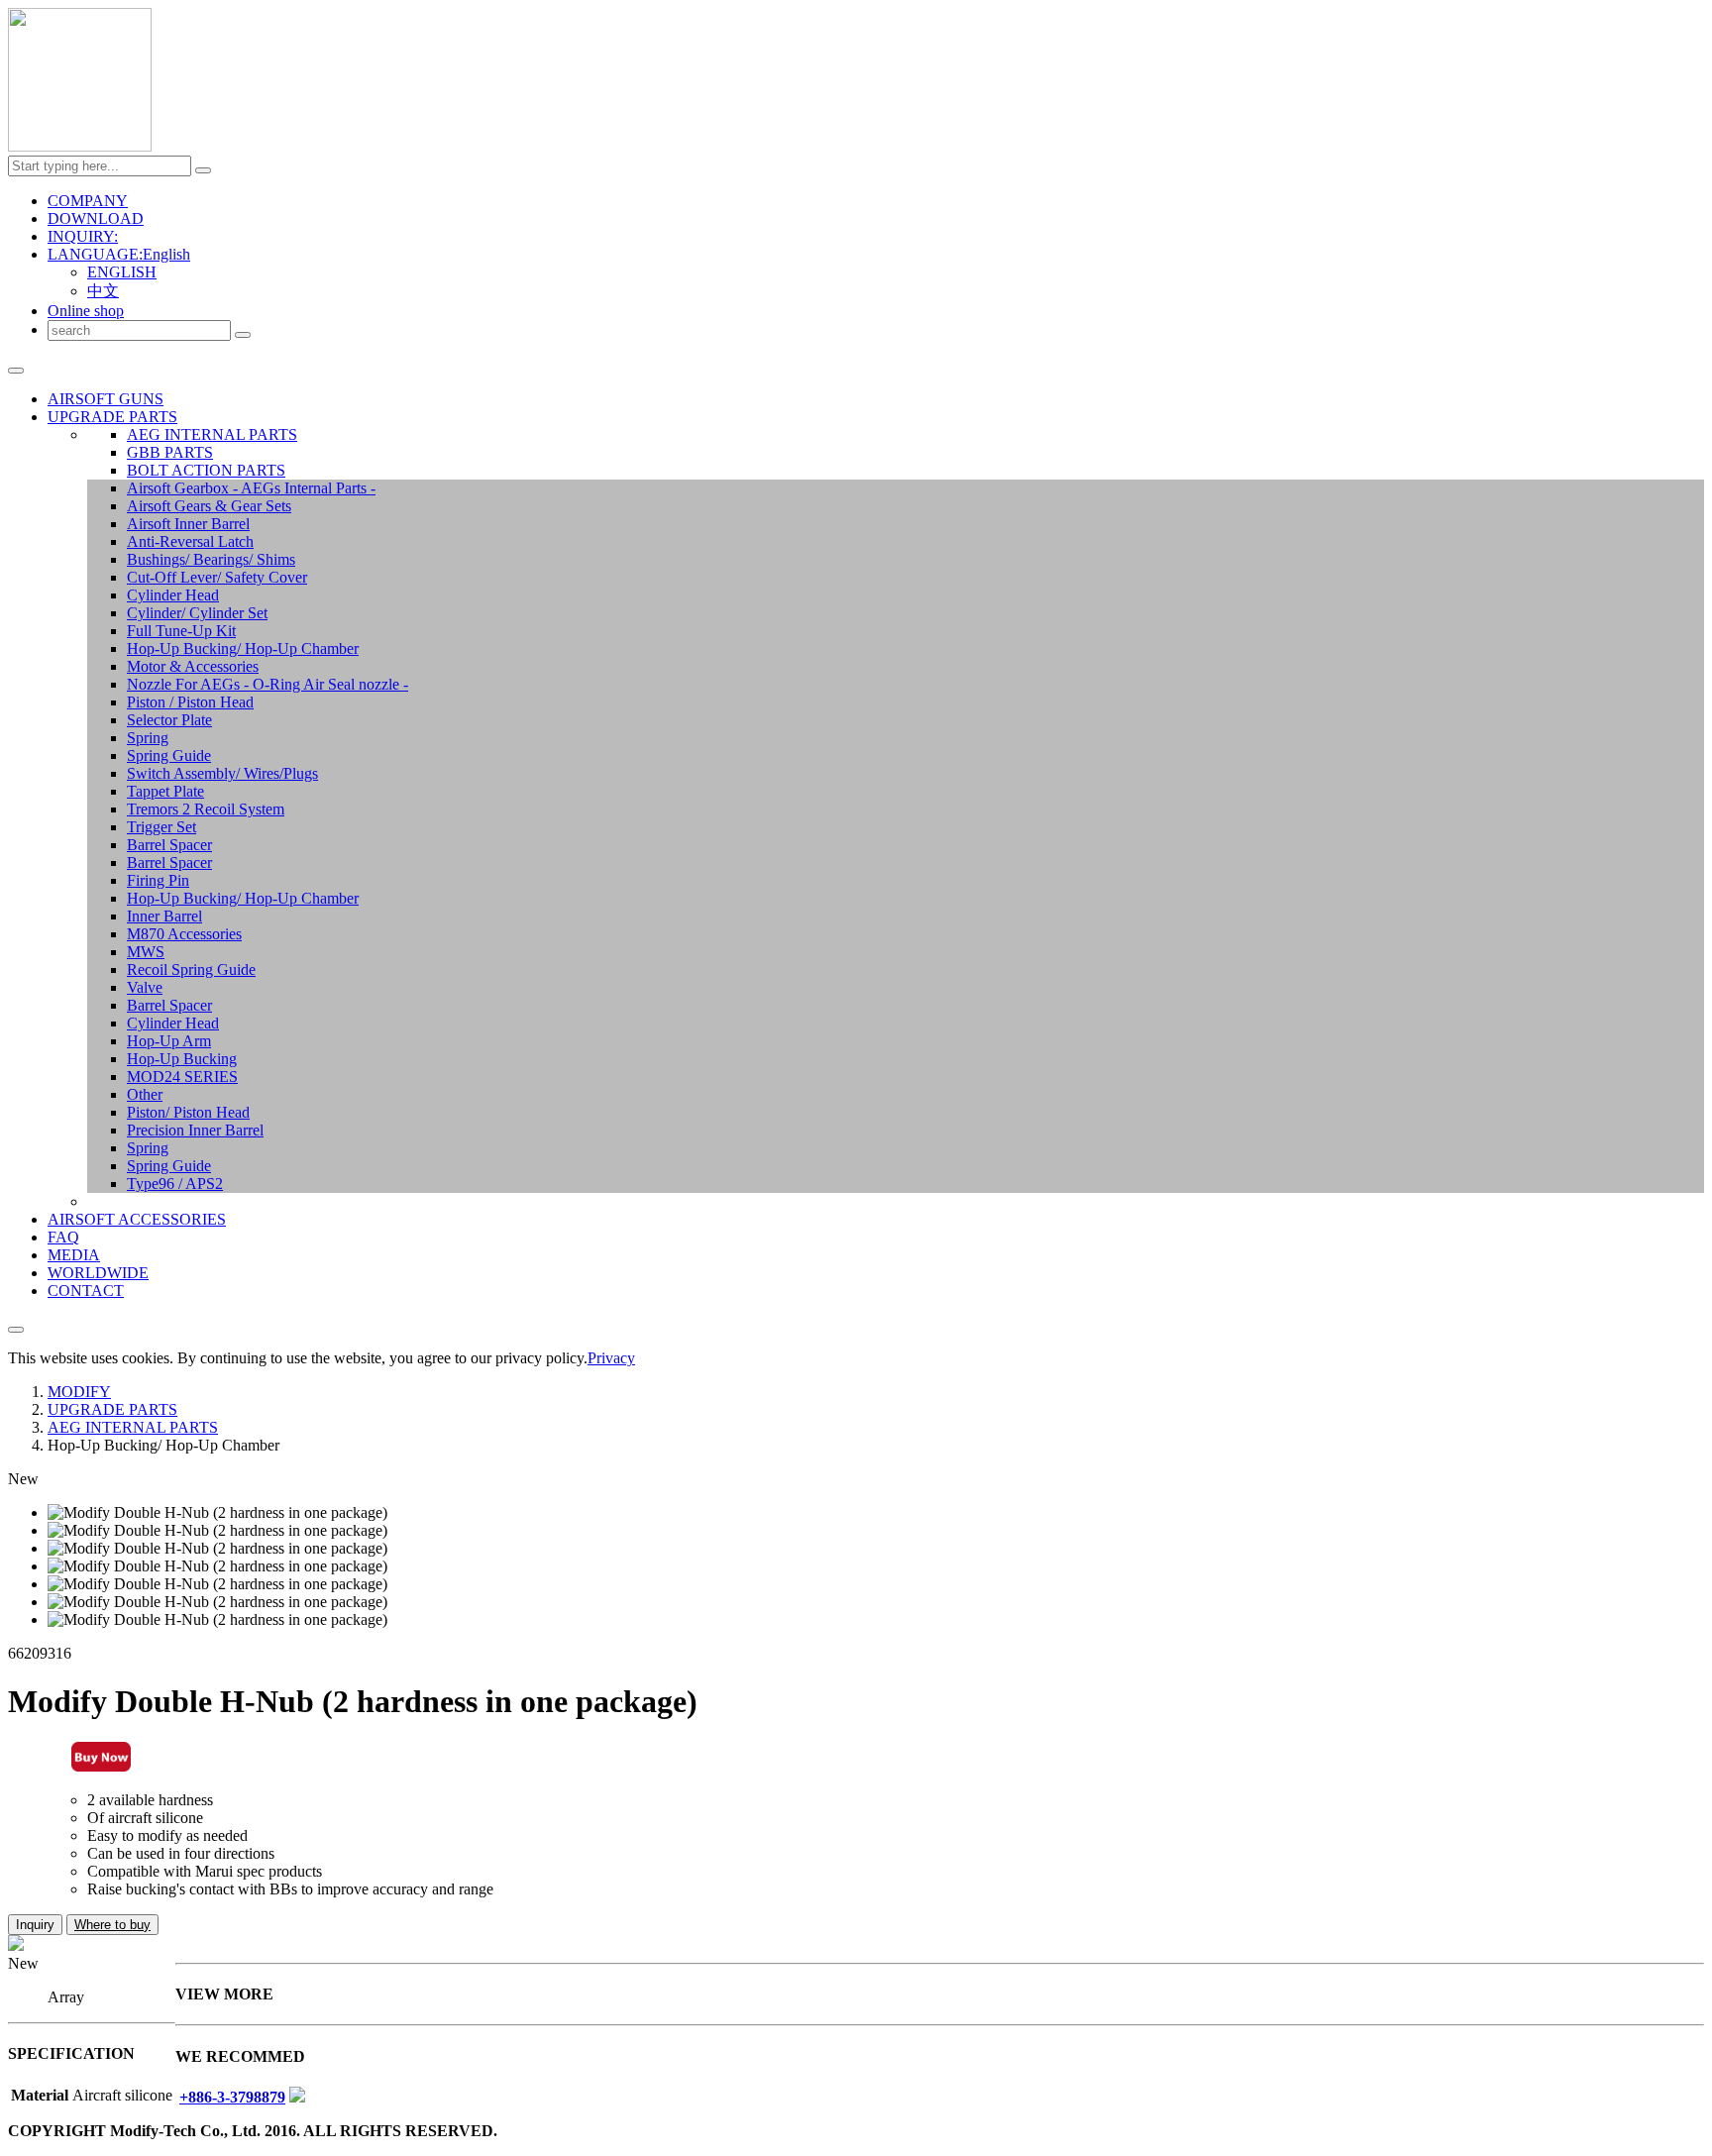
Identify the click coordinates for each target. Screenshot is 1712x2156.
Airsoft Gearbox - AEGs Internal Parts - (251, 488)
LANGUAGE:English (119, 254)
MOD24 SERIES (182, 1077)
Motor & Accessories (193, 666)
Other (145, 1094)
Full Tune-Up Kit (181, 631)
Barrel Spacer (169, 845)
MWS (146, 952)
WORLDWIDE (98, 1273)
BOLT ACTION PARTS (206, 470)
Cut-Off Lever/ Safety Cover (217, 577)
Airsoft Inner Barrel (188, 524)
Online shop (86, 311)
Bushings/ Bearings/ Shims (211, 559)
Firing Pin (158, 880)
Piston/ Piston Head (188, 1112)
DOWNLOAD (96, 218)
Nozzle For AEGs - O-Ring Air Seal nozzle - (267, 684)
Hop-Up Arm (169, 1041)
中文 (103, 291)
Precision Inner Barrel (195, 1130)
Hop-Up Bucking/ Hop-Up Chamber (243, 648)
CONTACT (86, 1291)
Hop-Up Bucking (182, 1059)
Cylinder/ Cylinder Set (197, 613)
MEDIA (74, 1255)
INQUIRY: (83, 236)
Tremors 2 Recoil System (206, 809)
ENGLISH (122, 272)
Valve (145, 987)
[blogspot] (297, 2097)
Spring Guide (169, 755)
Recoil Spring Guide (191, 970)
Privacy (611, 1358)
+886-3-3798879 (232, 2097)
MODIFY (79, 1392)
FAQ (63, 1237)
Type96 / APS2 (175, 1184)
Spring (148, 738)
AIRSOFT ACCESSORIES (137, 1219)
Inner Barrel (164, 916)
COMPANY (88, 201)
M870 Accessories (184, 934)
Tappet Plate (165, 791)
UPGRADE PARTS (112, 417)
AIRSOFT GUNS (106, 399)
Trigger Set (161, 827)
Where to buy (112, 1925)
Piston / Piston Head (190, 702)
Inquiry (35, 1925)
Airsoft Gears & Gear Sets (209, 506)
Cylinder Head (173, 595)
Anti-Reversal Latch (190, 541)
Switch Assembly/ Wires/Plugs (222, 773)
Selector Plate (169, 720)
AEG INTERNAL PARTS (212, 434)
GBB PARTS (170, 452)
